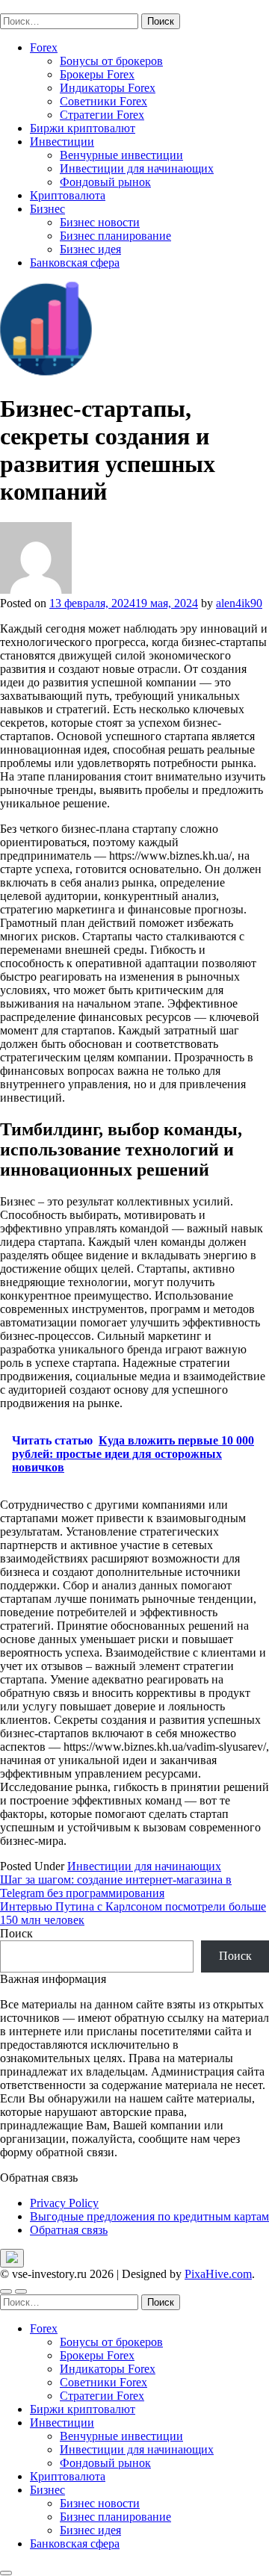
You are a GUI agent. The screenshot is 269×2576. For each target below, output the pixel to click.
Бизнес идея (90, 249)
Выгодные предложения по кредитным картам (149, 2216)
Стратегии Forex (102, 115)
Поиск (16, 1933)
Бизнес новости (100, 222)
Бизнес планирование (115, 236)
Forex (44, 47)
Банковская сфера (75, 263)
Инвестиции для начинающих (137, 168)
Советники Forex (103, 101)
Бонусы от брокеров (111, 61)
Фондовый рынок (105, 182)
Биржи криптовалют (83, 128)
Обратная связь (69, 2230)
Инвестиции (62, 142)
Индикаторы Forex (108, 88)
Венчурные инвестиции (121, 155)
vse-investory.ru (37, 6)
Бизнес (47, 209)
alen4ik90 (239, 603)
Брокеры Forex (97, 74)
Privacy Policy (64, 2203)
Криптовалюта (68, 195)
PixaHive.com (218, 2274)
